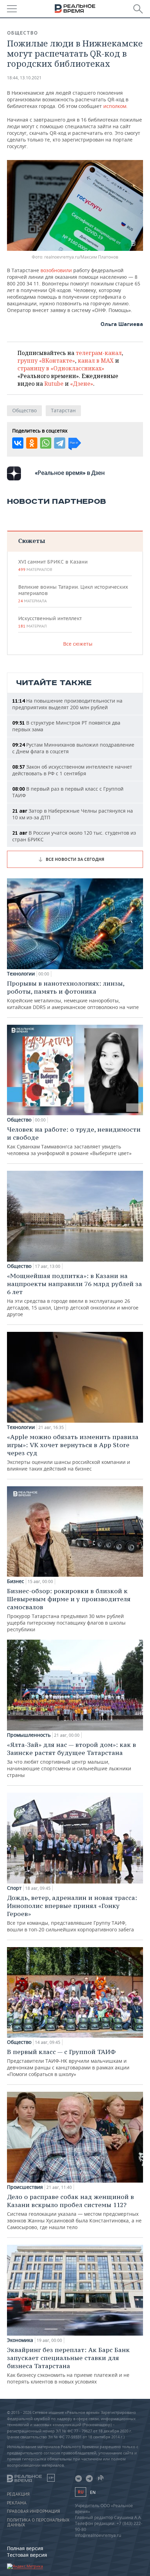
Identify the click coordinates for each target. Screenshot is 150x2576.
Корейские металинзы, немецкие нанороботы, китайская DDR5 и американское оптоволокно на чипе (73, 995)
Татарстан (63, 410)
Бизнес (16, 1581)
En (93, 2492)
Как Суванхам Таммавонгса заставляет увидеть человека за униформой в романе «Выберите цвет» (74, 1141)
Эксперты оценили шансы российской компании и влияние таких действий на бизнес (73, 1452)
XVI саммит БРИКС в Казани (53, 565)
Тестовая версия (27, 2555)
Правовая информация (33, 2511)
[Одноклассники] (32, 443)
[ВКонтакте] (18, 443)
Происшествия (25, 2187)
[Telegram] (60, 443)
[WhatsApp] (46, 443)
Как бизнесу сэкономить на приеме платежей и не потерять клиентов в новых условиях (68, 2365)
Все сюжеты (78, 644)
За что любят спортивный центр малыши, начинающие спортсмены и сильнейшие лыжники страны (72, 1759)
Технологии (21, 974)
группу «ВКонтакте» (46, 361)
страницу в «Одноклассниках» (61, 368)
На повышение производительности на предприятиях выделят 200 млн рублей (67, 704)
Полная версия (25, 2548)
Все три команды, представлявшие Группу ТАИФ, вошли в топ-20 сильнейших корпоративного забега (72, 1913)
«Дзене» (82, 384)
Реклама (17, 2503)
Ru (81, 2492)
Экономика (20, 2340)
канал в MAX (96, 361)
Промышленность (29, 1735)
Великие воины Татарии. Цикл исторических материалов (73, 594)
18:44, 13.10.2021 (24, 78)
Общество (22, 33)
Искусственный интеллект (50, 622)
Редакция (18, 2494)
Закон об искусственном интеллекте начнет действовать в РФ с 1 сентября (72, 770)
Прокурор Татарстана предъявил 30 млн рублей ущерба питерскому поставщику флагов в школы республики (69, 1610)
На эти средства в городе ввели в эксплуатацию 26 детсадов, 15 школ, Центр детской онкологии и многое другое (74, 1295)
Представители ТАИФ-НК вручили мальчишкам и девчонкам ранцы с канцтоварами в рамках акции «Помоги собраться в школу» (68, 2063)
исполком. (115, 106)
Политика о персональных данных (38, 2523)
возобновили (56, 270)
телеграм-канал (99, 353)
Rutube (54, 384)
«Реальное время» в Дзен (70, 473)
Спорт (14, 1888)
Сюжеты (32, 541)
